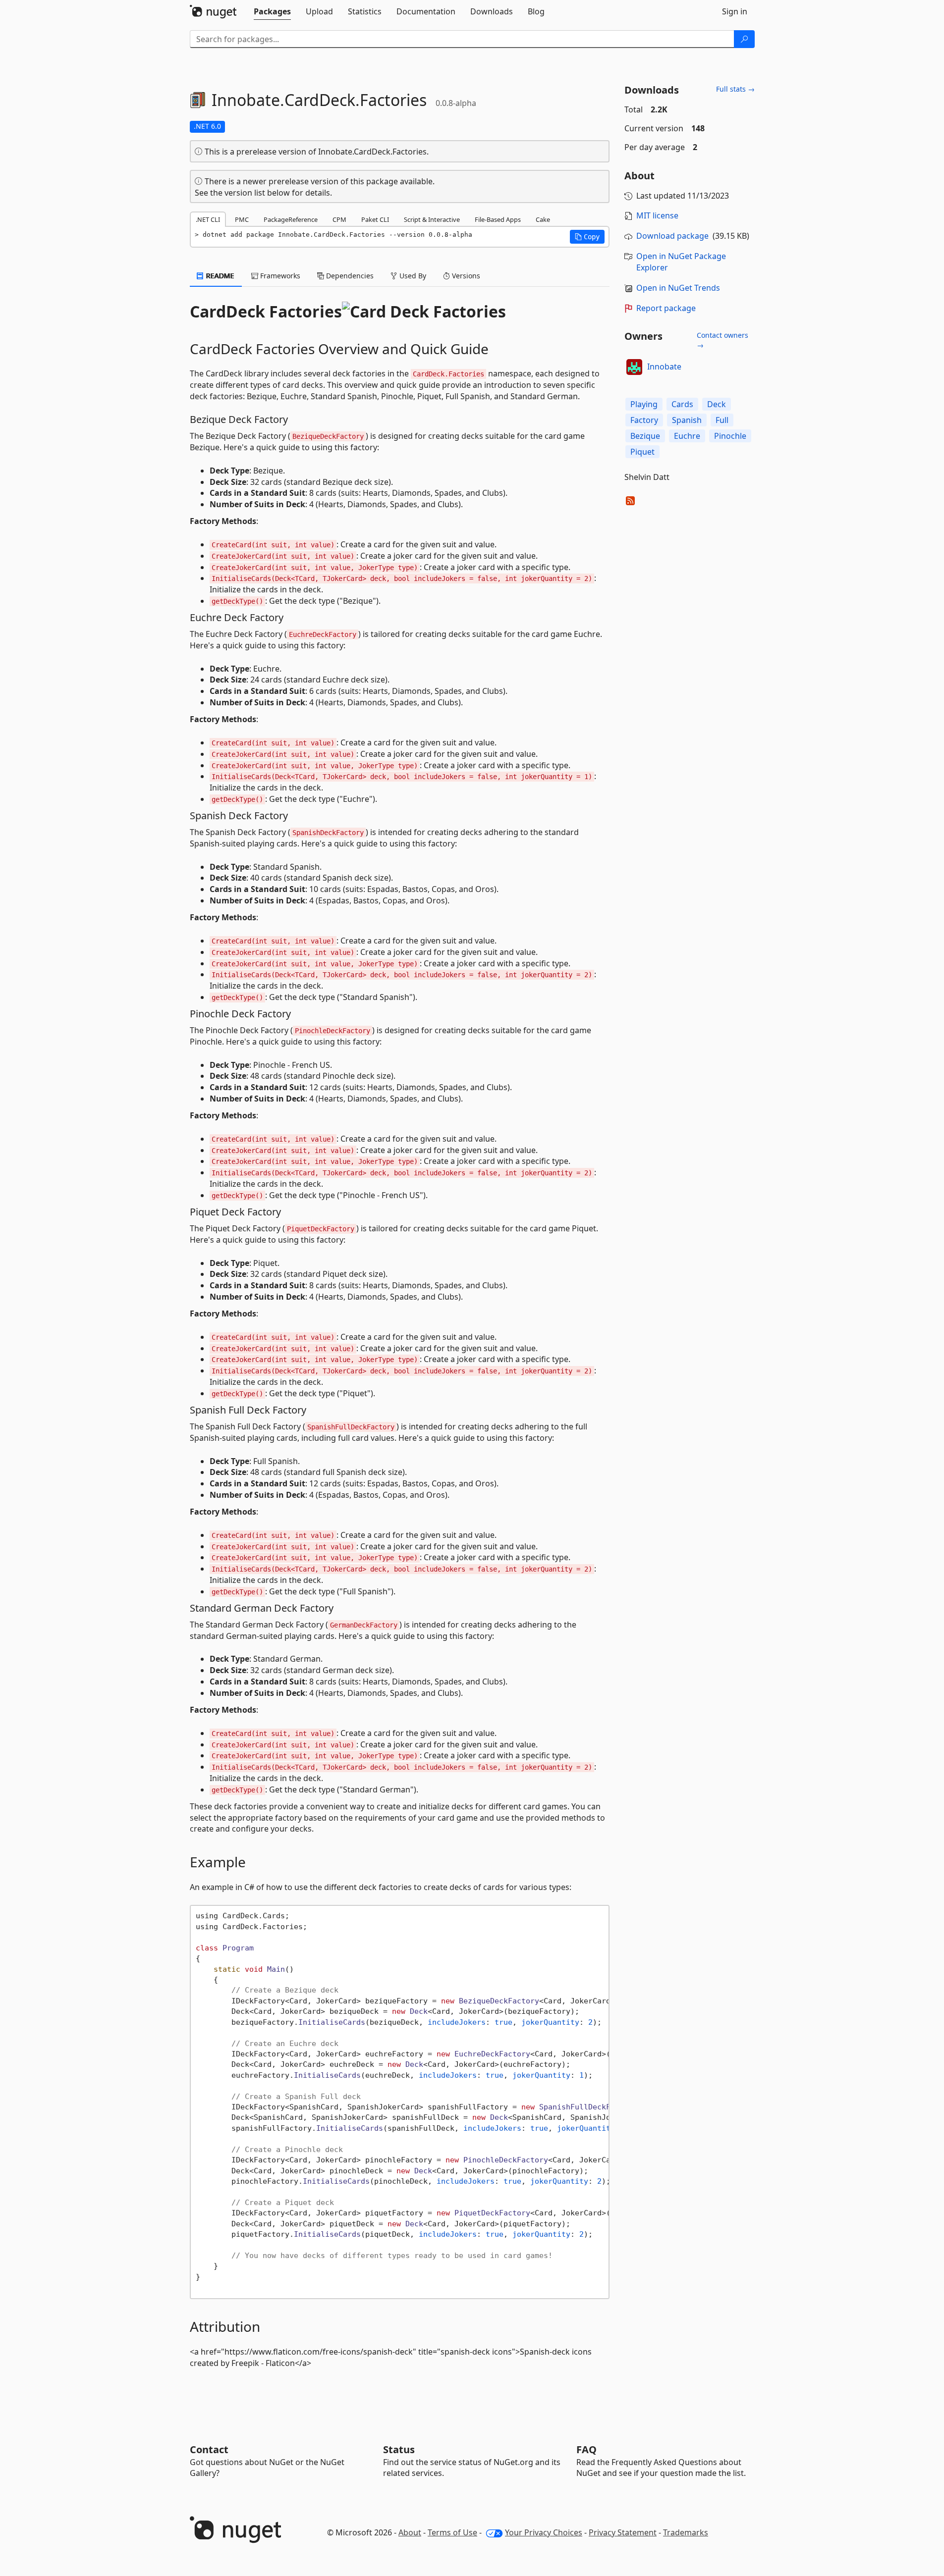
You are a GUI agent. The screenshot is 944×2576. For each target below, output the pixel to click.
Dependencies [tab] (349, 276)
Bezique (645, 436)
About (410, 2532)
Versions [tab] (465, 276)
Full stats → (735, 89)
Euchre (687, 436)
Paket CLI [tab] (375, 219)
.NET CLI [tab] (208, 219)
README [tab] (219, 276)
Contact (209, 2449)
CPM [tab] (339, 219)
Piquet (642, 452)
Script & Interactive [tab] (432, 219)
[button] (587, 237)
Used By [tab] (412, 276)
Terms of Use (452, 2532)
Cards (682, 404)
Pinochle (730, 436)
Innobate (664, 367)
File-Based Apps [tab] (498, 219)
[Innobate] (634, 367)
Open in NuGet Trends (678, 288)
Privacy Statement (623, 2532)
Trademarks (686, 2532)
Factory (644, 420)
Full (722, 420)
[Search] (744, 39)
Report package (666, 308)
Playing (644, 404)
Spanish (687, 420)
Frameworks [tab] (279, 276)
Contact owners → (722, 340)
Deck (717, 404)
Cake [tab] (543, 219)
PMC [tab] (242, 219)
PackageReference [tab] (291, 219)
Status (399, 2449)
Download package (672, 236)
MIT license (657, 215)
